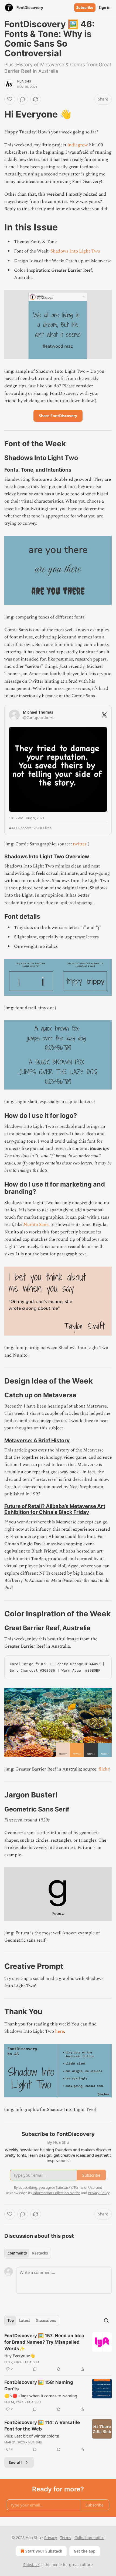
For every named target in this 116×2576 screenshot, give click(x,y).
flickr (104, 1769)
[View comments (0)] (23, 99)
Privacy (51, 2538)
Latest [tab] (25, 2321)
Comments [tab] (17, 2253)
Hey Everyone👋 (20, 2356)
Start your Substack (44, 2551)
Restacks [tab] (40, 2253)
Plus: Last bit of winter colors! (32, 2436)
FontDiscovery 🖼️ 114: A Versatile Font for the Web (42, 2426)
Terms (66, 2538)
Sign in (105, 8)
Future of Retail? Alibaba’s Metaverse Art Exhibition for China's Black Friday (55, 1509)
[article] (58, 2352)
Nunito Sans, (36, 1225)
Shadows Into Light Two (75, 251)
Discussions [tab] (46, 2321)
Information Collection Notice (56, 2193)
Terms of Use (84, 2187)
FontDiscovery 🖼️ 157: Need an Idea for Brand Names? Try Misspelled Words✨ (44, 2342)
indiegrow (78, 145)
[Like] (10, 99)
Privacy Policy (99, 2193)
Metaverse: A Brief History (37, 1440)
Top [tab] (11, 2321)
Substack (31, 2565)
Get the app (85, 2551)
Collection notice (89, 2538)
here (59, 2031)
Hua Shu (24, 81)
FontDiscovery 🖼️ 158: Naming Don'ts (39, 2385)
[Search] (106, 2321)
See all (15, 2462)
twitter (80, 844)
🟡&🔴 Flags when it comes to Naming (41, 2396)
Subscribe (85, 8)
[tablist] (28, 2253)
